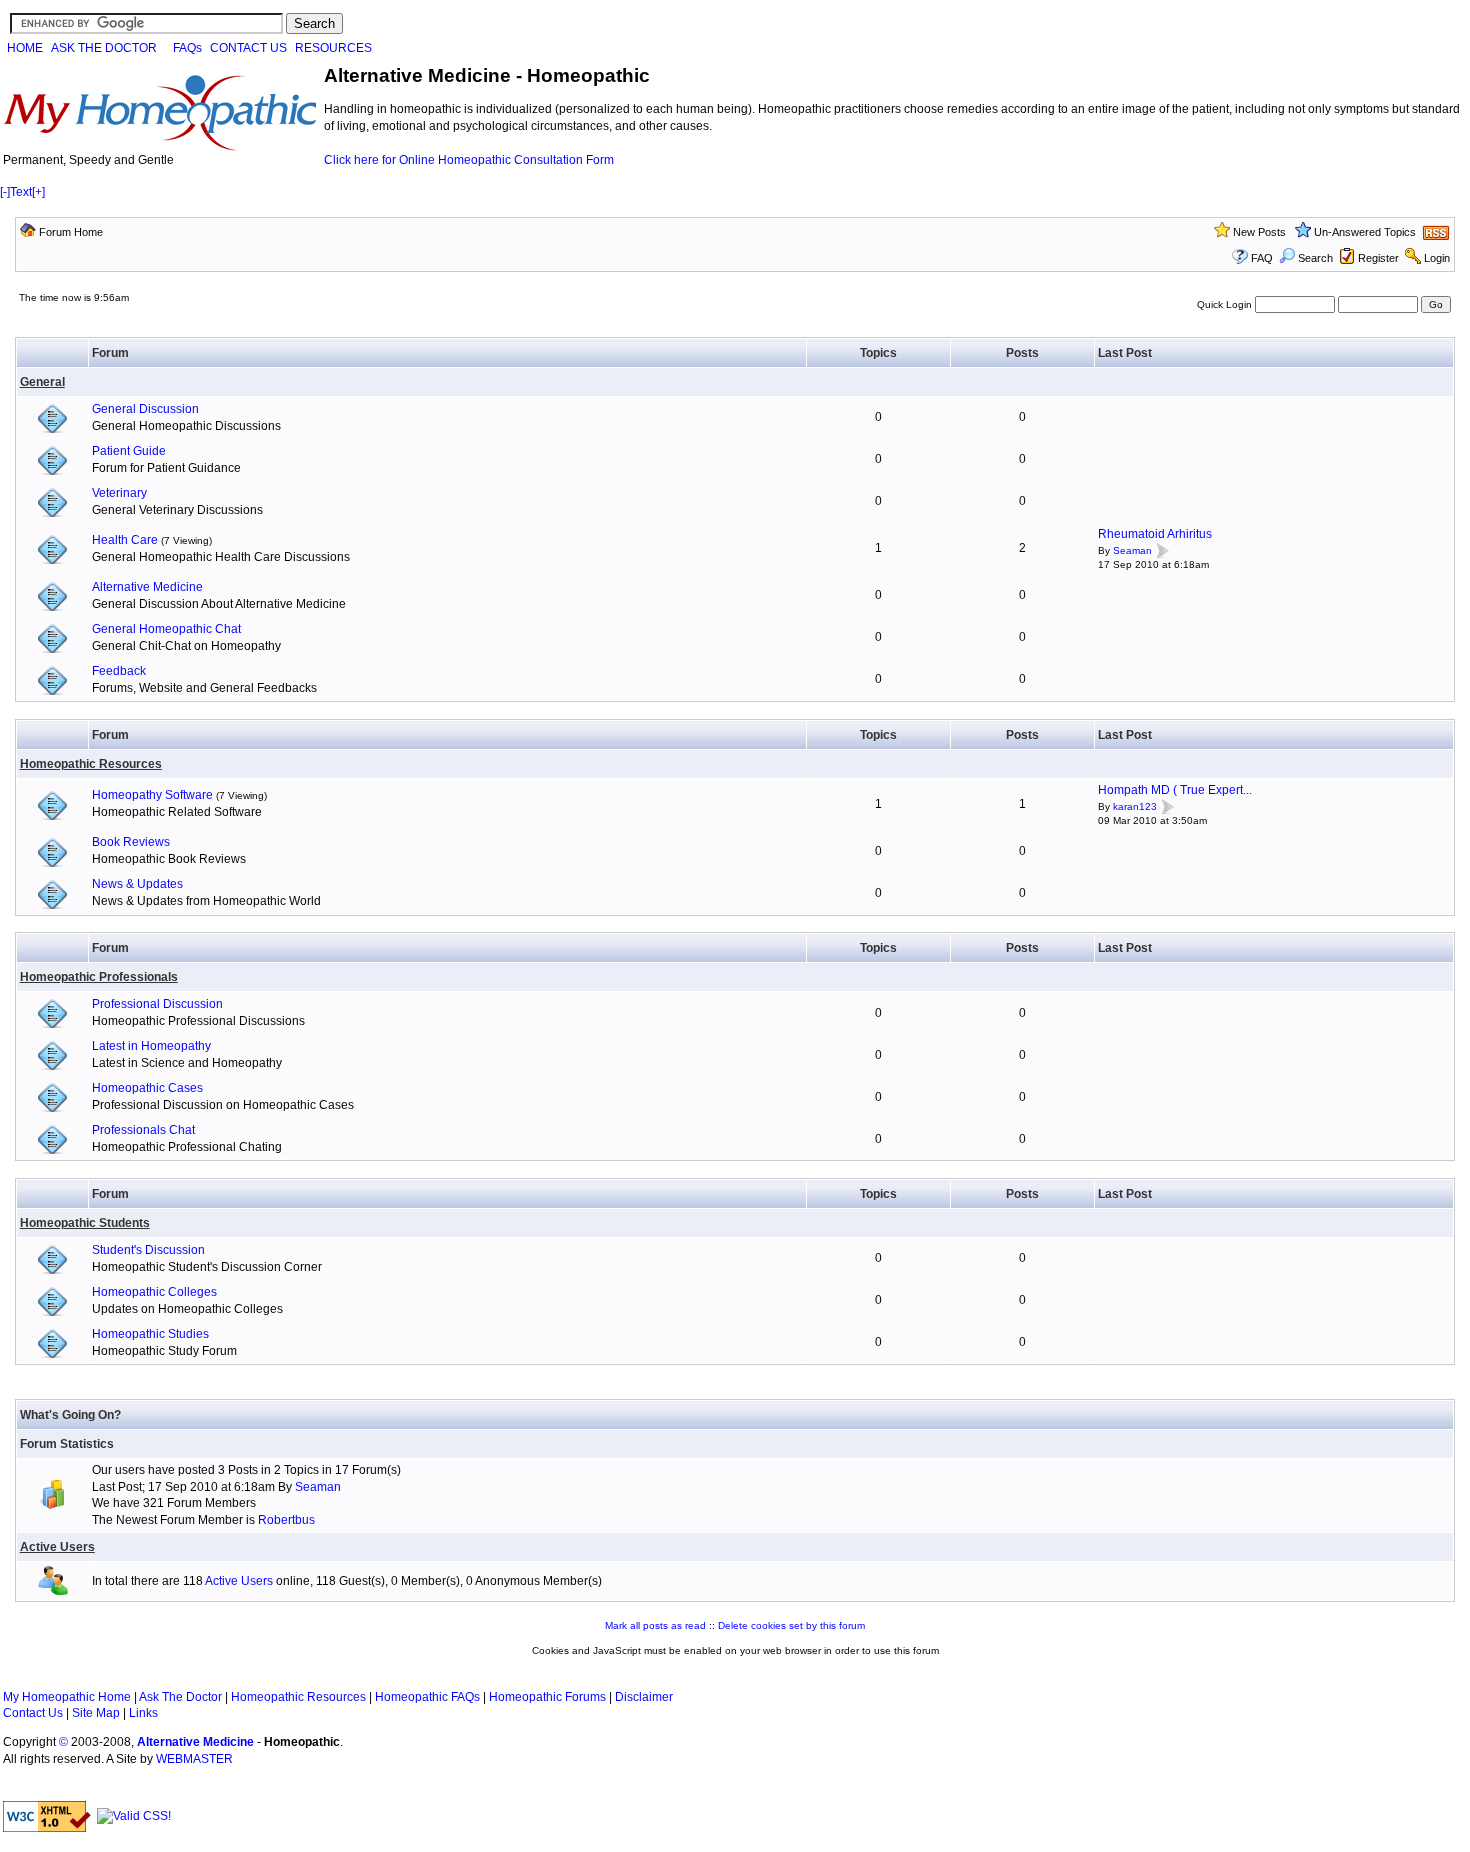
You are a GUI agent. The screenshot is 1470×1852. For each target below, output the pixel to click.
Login (1437, 258)
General (42, 382)
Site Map (96, 1713)
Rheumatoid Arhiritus (1155, 534)
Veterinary (119, 493)
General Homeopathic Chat (166, 629)
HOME (25, 48)
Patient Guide (129, 451)
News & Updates (137, 884)
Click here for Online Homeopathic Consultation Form (469, 160)
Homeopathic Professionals (99, 977)
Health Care (125, 540)
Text (21, 192)
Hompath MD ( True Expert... (1175, 790)
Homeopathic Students (85, 1223)
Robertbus (286, 1520)
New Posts (1259, 232)
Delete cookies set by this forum (791, 1625)
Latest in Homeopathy (151, 1046)
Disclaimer (644, 1697)
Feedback (119, 671)
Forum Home (71, 232)
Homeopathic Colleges (154, 1292)
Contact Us (33, 1713)
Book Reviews (131, 842)
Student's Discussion (148, 1250)
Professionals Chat (143, 1130)
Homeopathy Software (152, 795)
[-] (5, 192)
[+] (38, 192)
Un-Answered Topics (1365, 232)
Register (1378, 258)
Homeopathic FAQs (427, 1697)
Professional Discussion (157, 1004)
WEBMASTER (194, 1759)
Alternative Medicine (147, 587)
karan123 (1135, 806)
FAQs (187, 48)
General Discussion (145, 409)
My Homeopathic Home (67, 1697)
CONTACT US (248, 48)
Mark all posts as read (655, 1625)
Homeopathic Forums (547, 1697)
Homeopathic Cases (147, 1088)
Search (1315, 258)
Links (143, 1713)
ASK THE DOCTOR (104, 48)
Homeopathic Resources (91, 764)
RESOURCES (333, 48)
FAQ (1262, 258)
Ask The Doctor (180, 1697)
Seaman (1132, 550)
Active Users (57, 1547)
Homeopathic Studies (150, 1334)
